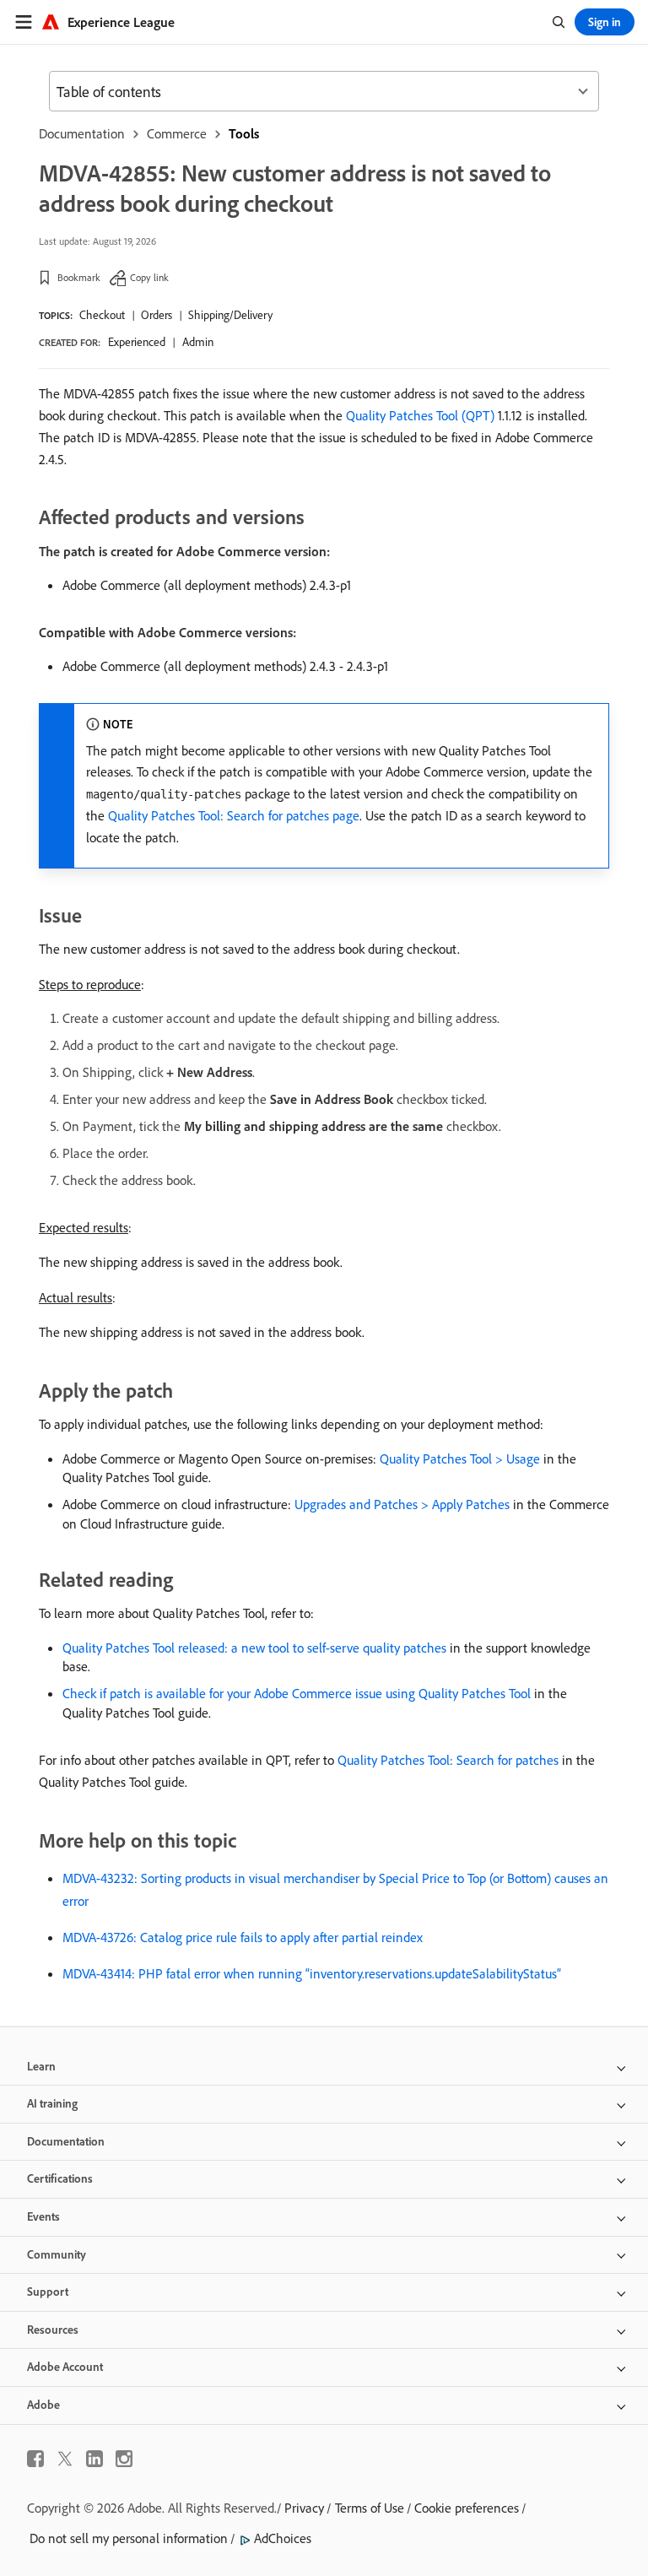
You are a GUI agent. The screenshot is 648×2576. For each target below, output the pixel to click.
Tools (244, 133)
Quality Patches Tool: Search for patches (448, 1760)
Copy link (149, 277)
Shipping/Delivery (230, 315)
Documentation (82, 133)
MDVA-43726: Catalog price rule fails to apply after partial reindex (243, 1937)
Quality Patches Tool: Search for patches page (234, 815)
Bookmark (79, 277)
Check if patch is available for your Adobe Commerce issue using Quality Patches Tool (297, 1693)
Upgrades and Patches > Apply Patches (402, 1504)
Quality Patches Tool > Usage (460, 1458)
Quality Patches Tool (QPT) (420, 415)
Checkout (102, 315)
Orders (157, 315)
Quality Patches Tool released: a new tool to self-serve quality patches (254, 1648)
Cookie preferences (467, 2508)
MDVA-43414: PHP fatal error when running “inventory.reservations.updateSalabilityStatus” (312, 1973)
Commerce (177, 133)
